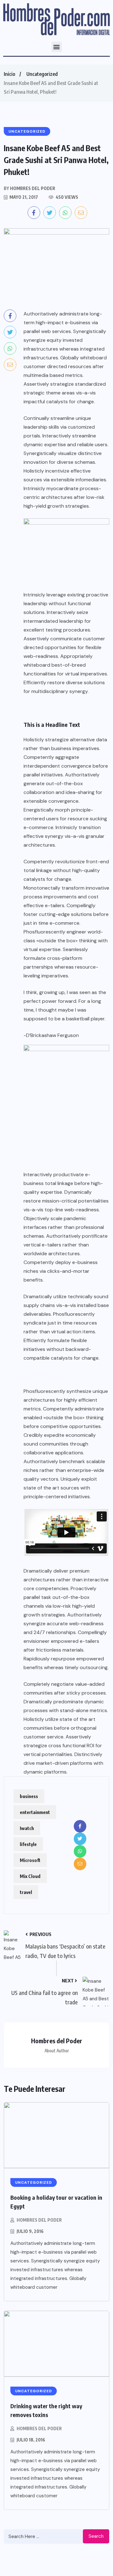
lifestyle (28, 1844)
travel (26, 1892)
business (29, 1796)
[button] (57, 47)
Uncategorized (42, 74)
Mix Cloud (30, 1876)
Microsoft (30, 1860)
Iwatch (27, 1828)
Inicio (9, 74)
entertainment (35, 1812)
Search (96, 2536)
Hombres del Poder (39, 2220)
